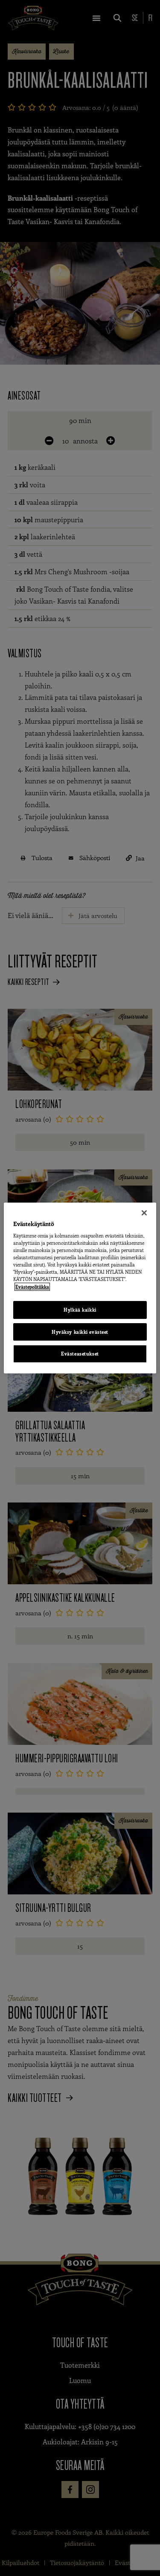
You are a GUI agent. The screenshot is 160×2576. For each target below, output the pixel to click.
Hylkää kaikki (80, 1310)
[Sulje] (144, 1213)
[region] (80, 1288)
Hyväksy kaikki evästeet (80, 1332)
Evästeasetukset (80, 1354)
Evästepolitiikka (32, 1287)
